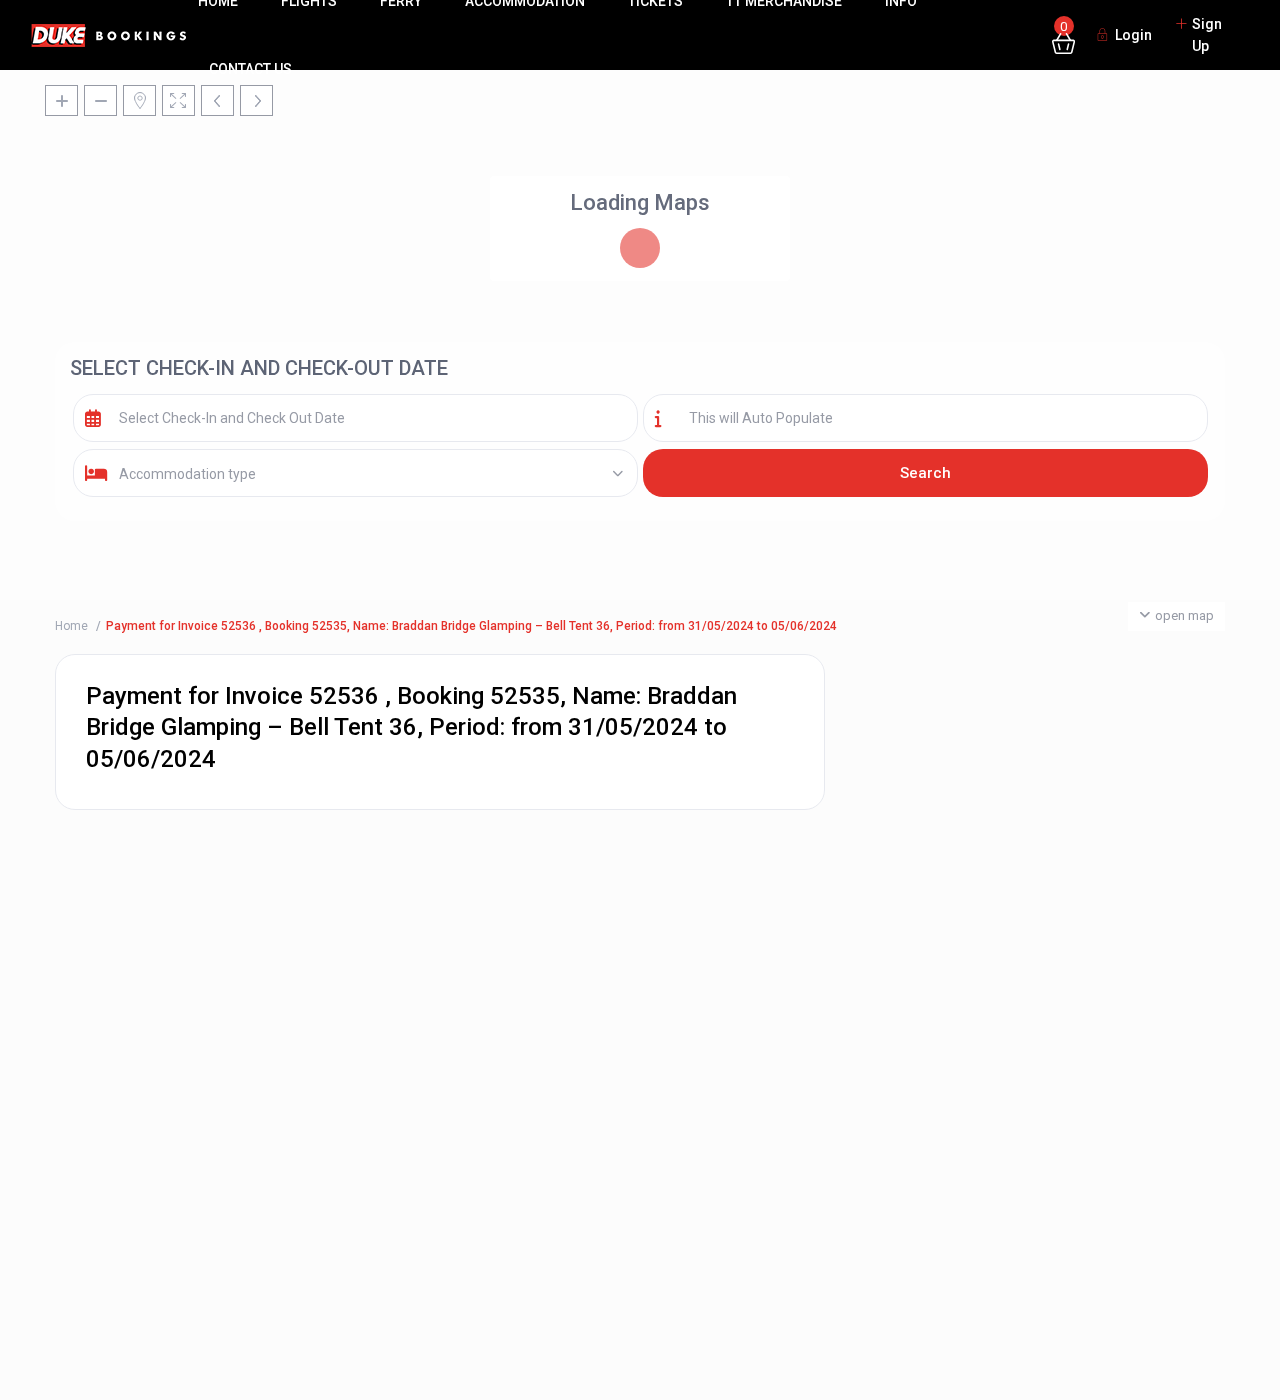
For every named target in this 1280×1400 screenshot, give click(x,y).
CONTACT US (250, 69)
